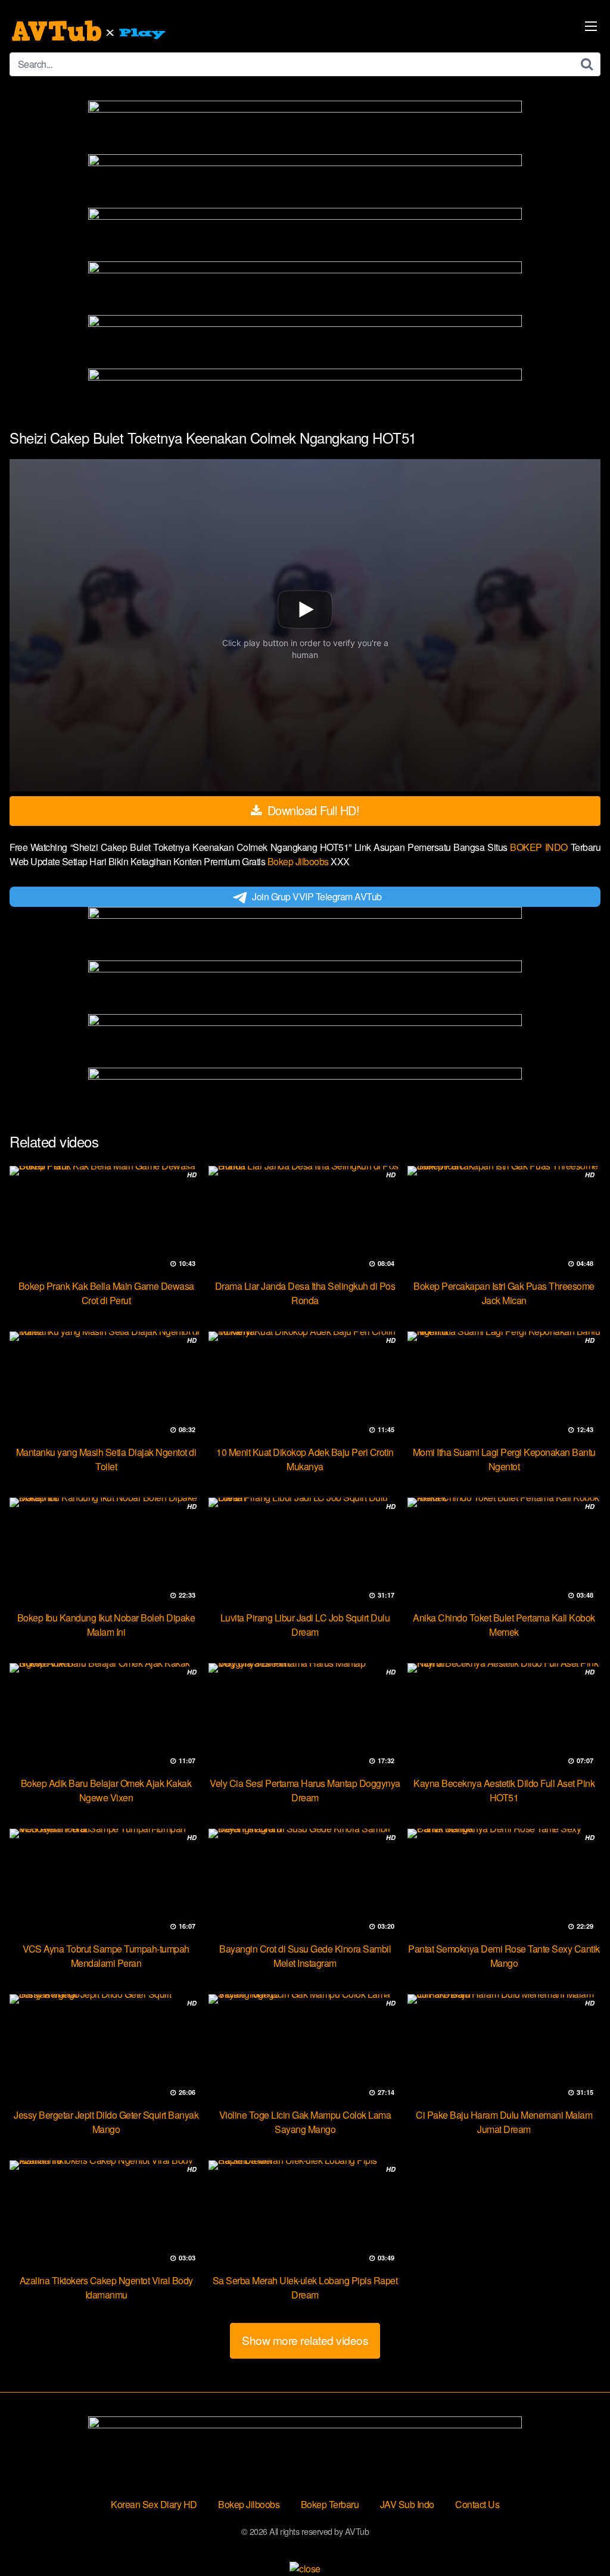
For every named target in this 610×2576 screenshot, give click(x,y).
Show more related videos (305, 2340)
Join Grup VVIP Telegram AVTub (317, 896)
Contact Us (477, 2504)
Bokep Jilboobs (299, 861)
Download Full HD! (312, 810)
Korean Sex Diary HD (154, 2504)
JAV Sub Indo (407, 2504)
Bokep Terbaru (330, 2504)
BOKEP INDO (540, 847)
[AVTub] (90, 31)
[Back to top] (577, 2538)
